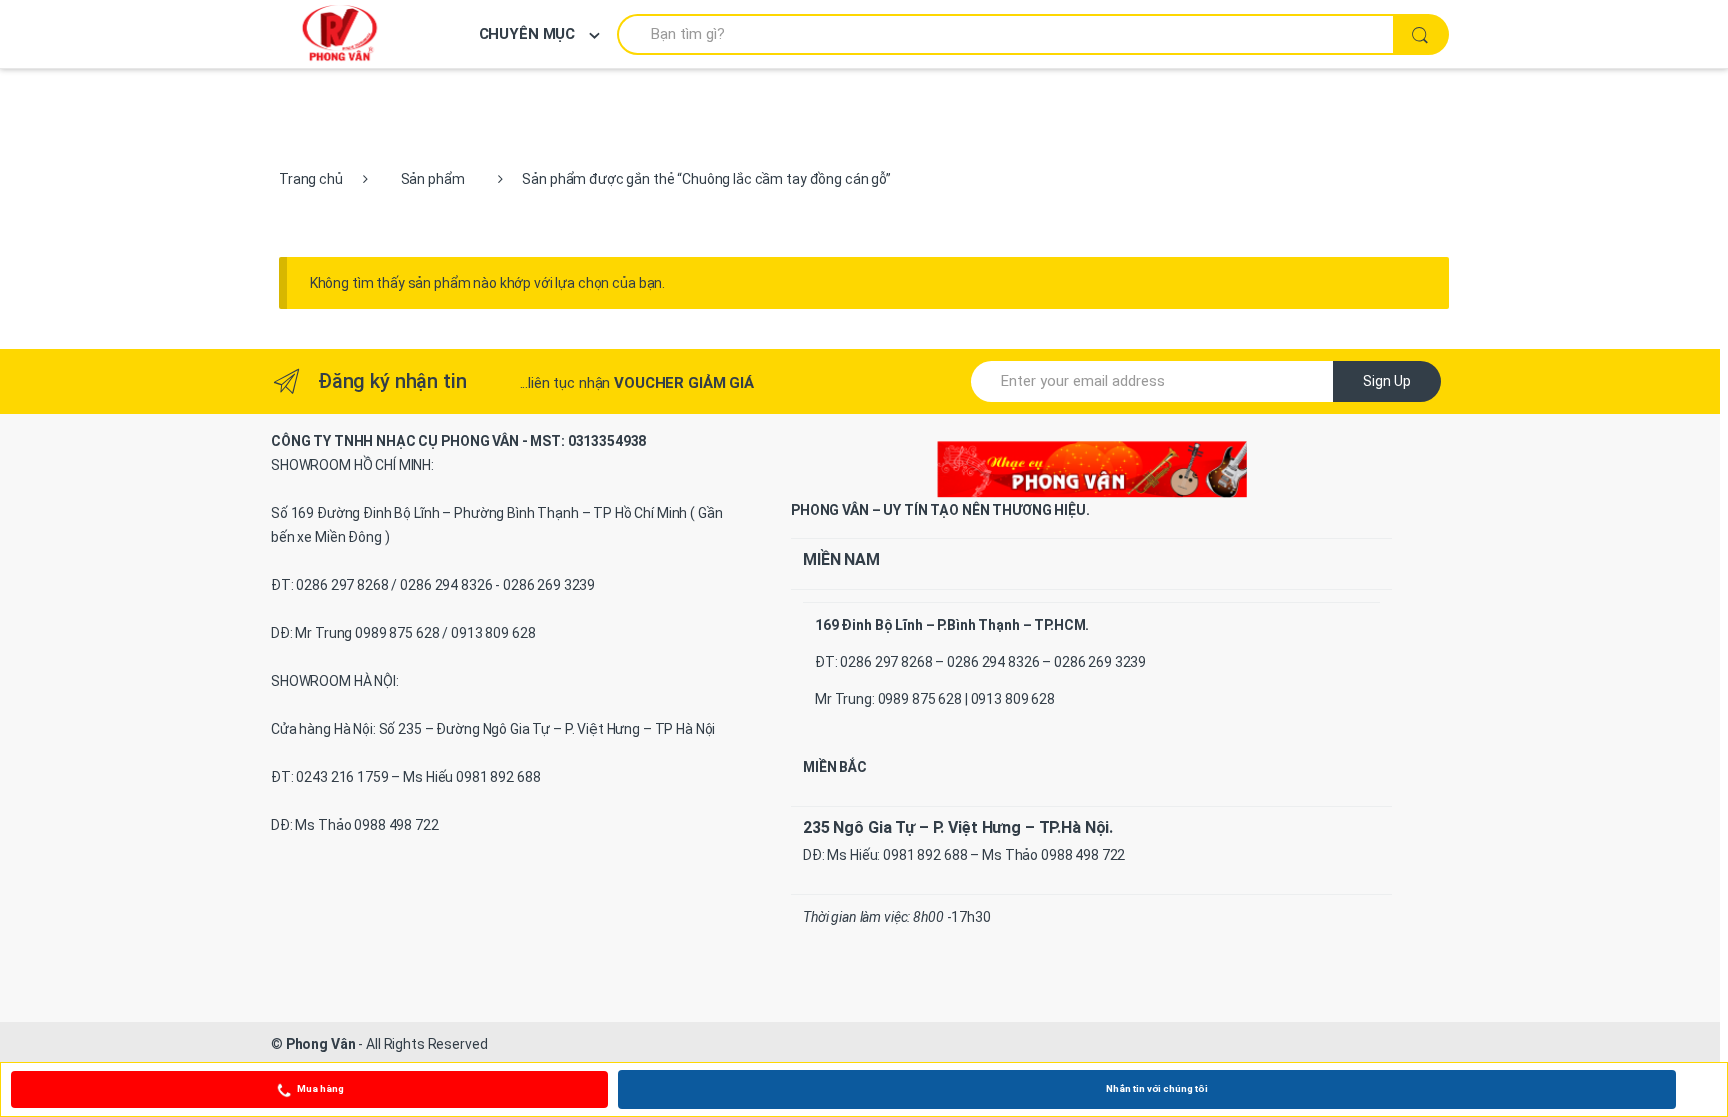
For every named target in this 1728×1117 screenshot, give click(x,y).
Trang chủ (311, 179)
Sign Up (1387, 381)
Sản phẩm (433, 179)
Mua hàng (320, 1088)
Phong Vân (321, 1044)
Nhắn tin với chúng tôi (1157, 1088)
